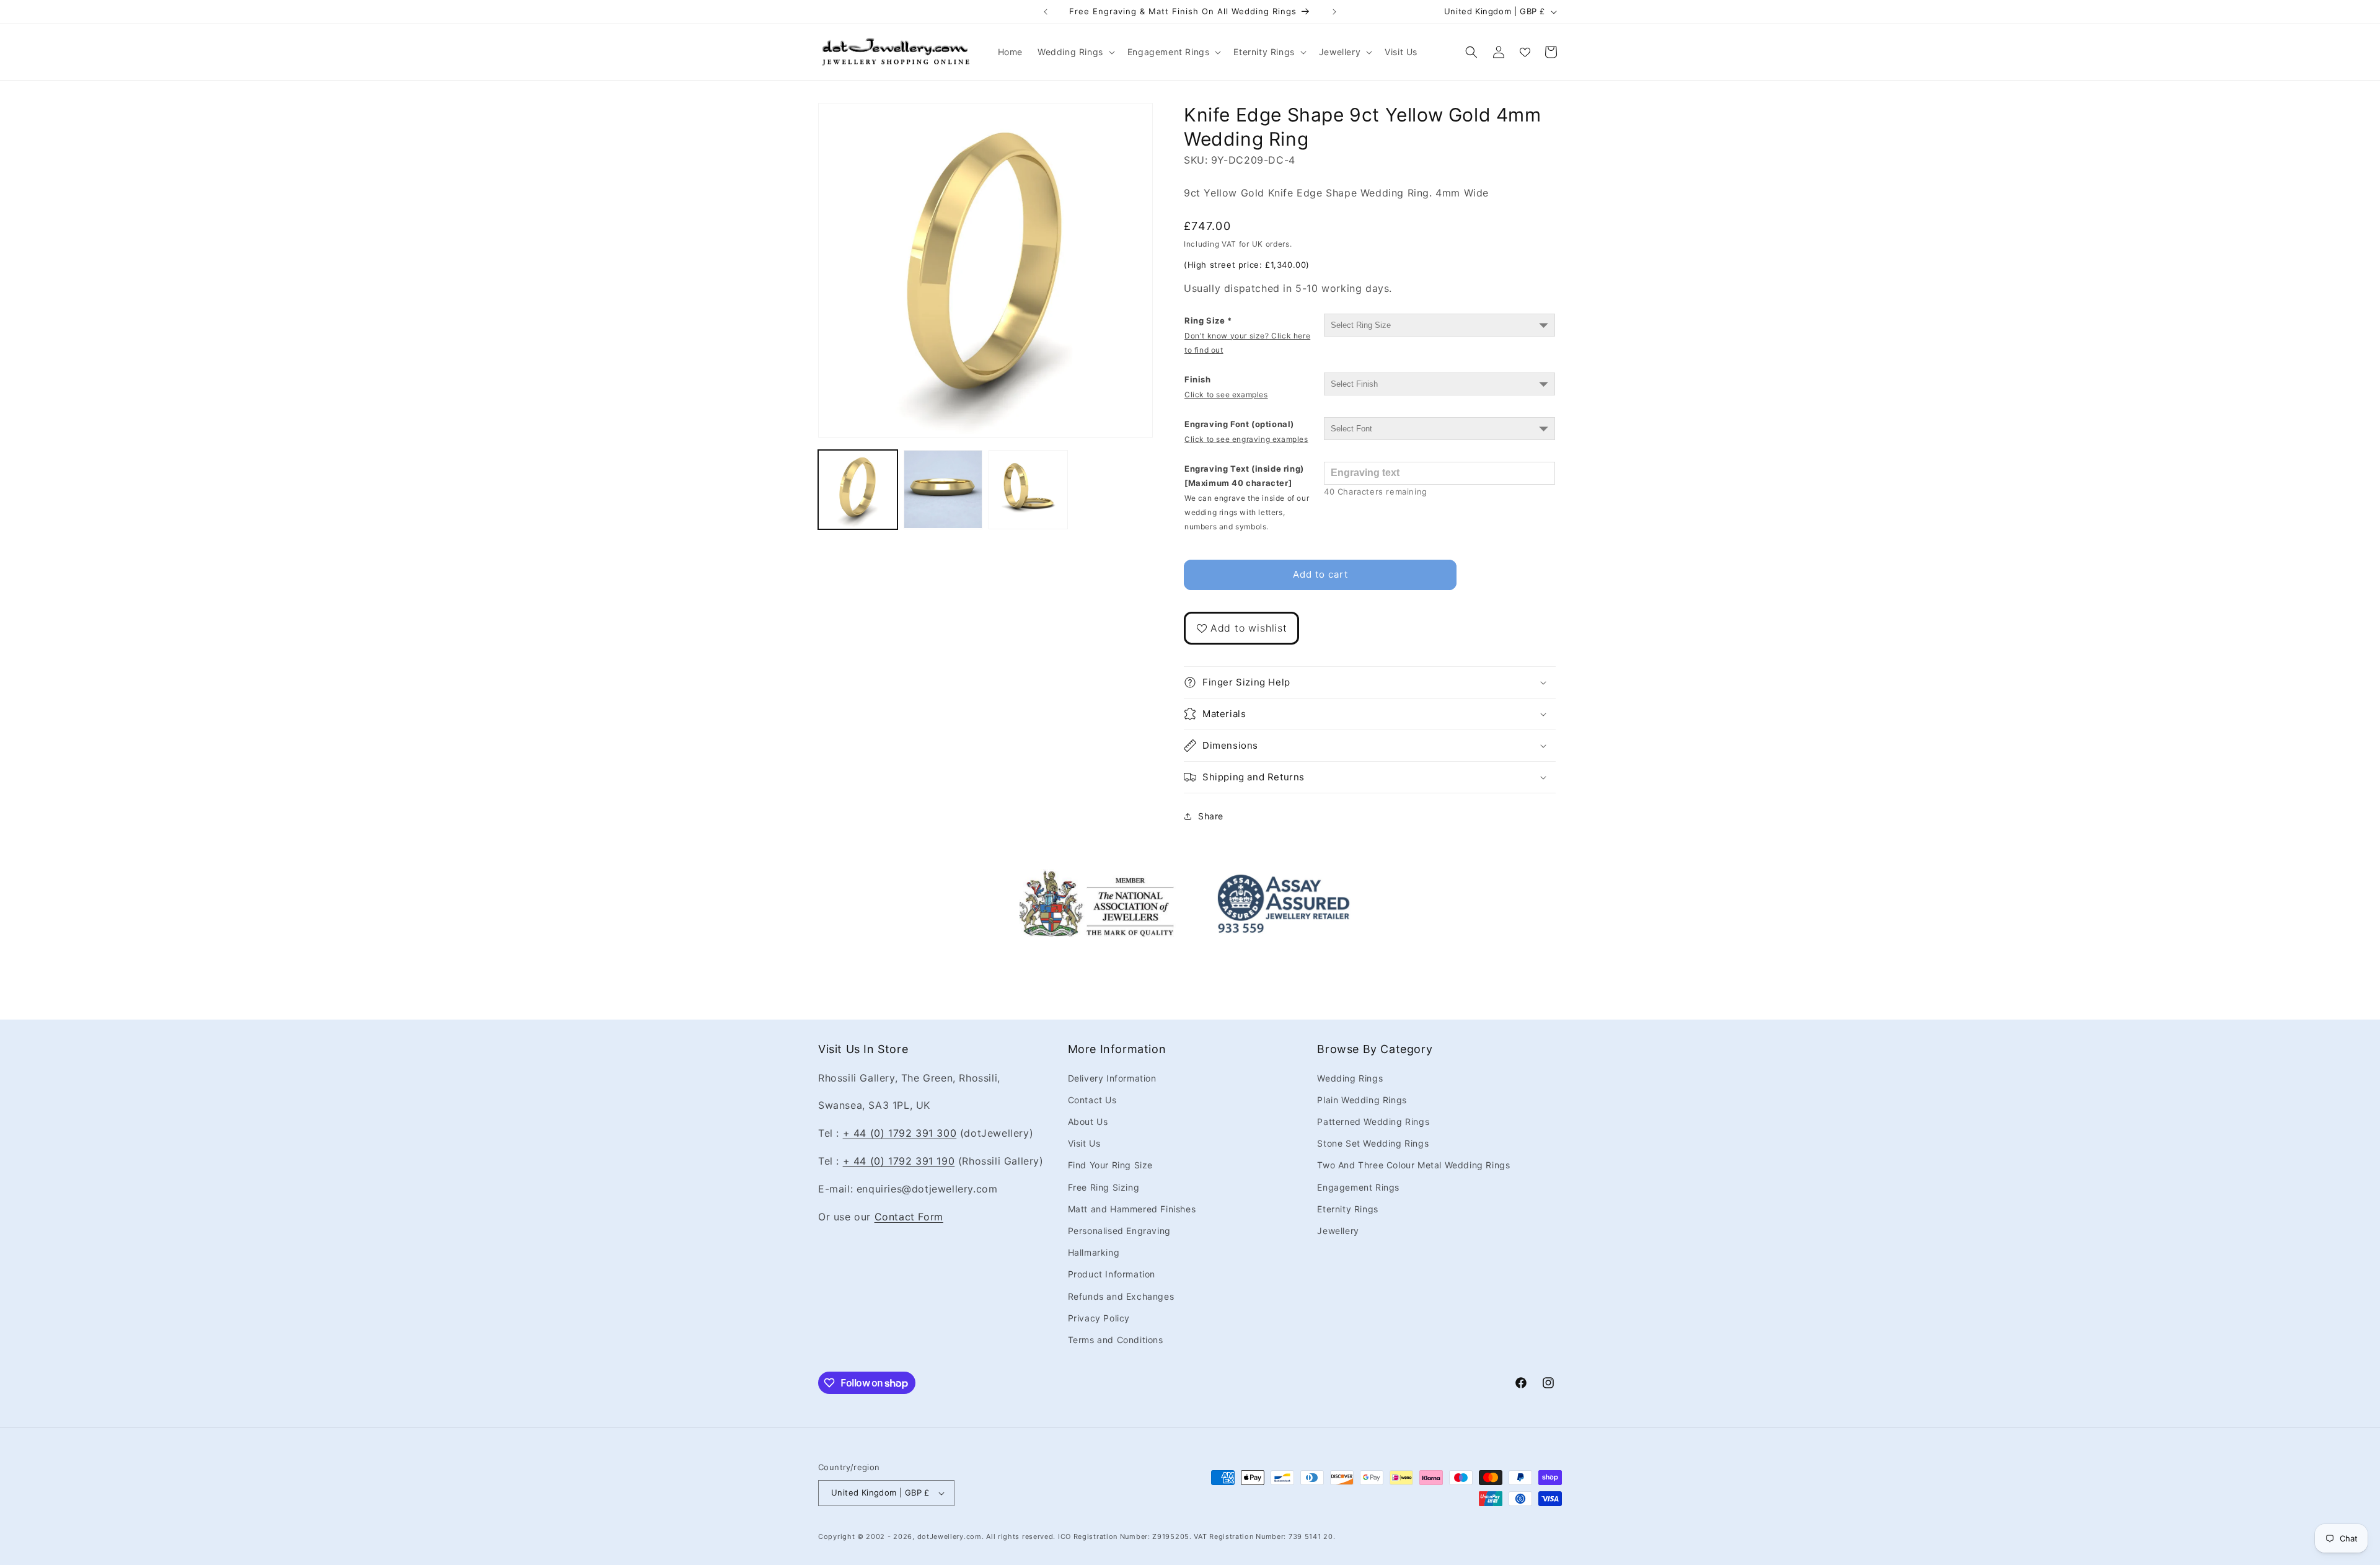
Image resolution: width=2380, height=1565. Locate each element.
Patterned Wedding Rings (1373, 1122)
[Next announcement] (1334, 12)
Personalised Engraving (1119, 1231)
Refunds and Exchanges (1121, 1296)
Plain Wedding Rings (1362, 1100)
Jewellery (1338, 1231)
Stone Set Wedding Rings (1373, 1143)
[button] (1075, 52)
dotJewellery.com (950, 1536)
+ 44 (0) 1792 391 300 (900, 1133)
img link (1096, 878)
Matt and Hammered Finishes (1132, 1209)
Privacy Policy (1099, 1318)
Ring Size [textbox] (1247, 335)
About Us (1088, 1122)
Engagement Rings (1358, 1187)
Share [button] (1211, 816)
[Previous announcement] (1046, 12)
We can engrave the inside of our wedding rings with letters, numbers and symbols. (1247, 513)
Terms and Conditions (1116, 1340)
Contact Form (909, 1217)
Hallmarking (1094, 1252)
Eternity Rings (1347, 1209)
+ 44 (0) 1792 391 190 (899, 1161)
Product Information (1112, 1274)
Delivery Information (1112, 1078)
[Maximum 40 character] (1247, 498)
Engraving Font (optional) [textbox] (1246, 431)
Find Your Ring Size (1110, 1166)
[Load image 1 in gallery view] (858, 490)
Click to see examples (1226, 395)
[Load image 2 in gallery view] (943, 490)
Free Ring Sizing (1104, 1187)
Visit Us (1084, 1143)
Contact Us (1092, 1100)
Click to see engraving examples (1246, 439)
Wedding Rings (1350, 1078)
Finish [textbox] (1226, 386)
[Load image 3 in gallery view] (1028, 490)
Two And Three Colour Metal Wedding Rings (1413, 1166)
